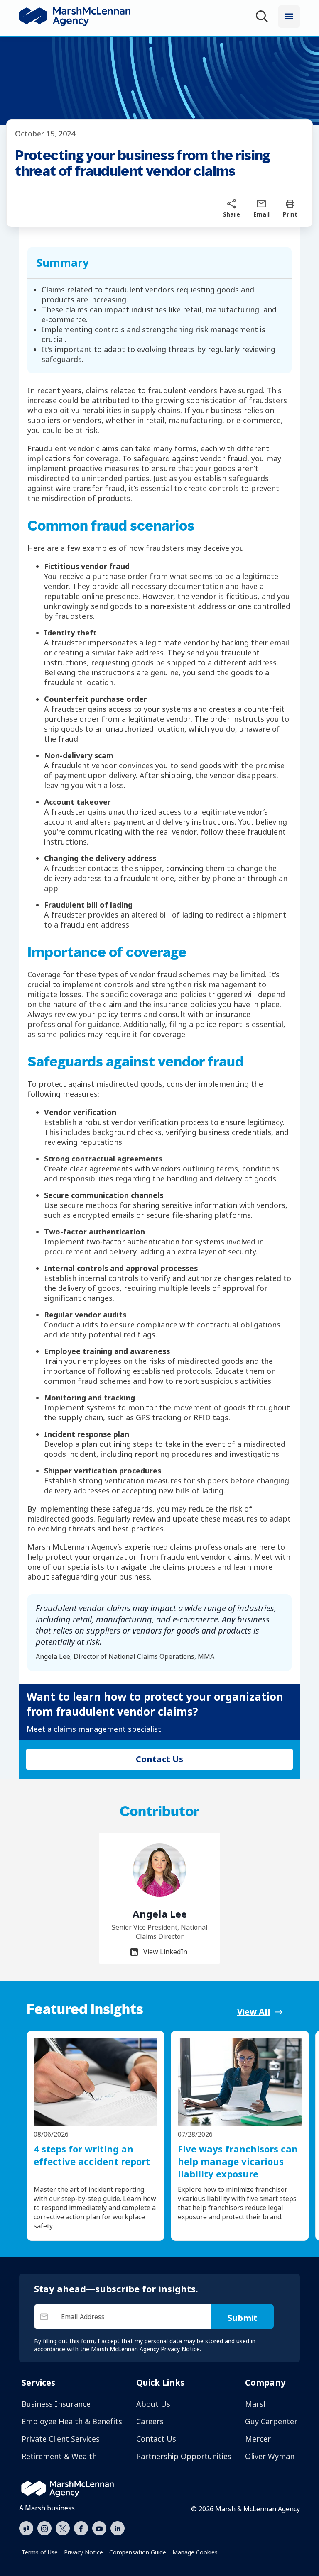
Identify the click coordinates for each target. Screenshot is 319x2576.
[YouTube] (99, 2527)
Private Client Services (61, 2439)
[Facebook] (81, 2527)
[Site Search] (263, 18)
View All (254, 2012)
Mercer (258, 2439)
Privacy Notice (83, 2552)
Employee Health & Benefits (72, 2421)
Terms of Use (40, 2552)
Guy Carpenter (271, 2421)
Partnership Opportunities (184, 2456)
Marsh (256, 2404)
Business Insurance (56, 2404)
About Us (153, 2404)
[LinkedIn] (118, 2527)
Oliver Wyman (270, 2456)
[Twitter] (63, 2527)
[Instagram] (44, 2529)
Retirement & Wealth (59, 2456)
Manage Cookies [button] (195, 2552)
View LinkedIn (164, 1952)
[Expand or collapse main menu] (289, 17)
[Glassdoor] (26, 2529)
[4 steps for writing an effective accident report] (96, 2082)
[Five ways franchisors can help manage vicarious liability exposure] (240, 2082)
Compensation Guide (138, 2552)
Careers (150, 2421)
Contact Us (156, 2439)
